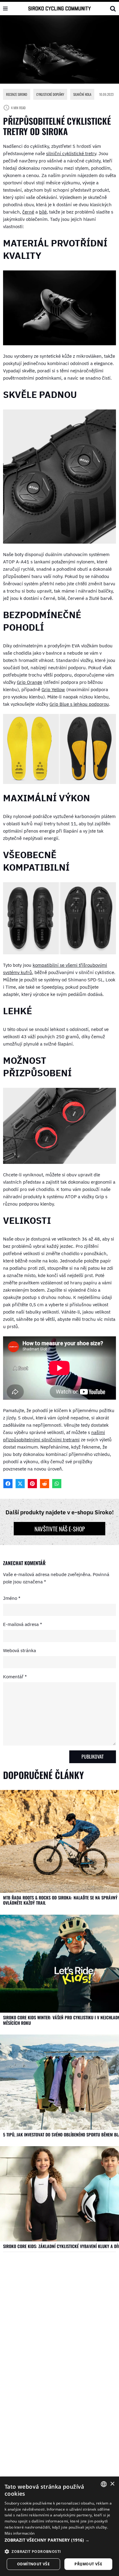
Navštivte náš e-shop (60, 1529)
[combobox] (104, 2484)
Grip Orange (29, 682)
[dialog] (60, 2526)
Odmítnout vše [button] (33, 2564)
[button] (60, 2540)
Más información (20, 2533)
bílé (43, 212)
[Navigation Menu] (5, 9)
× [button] (112, 2484)
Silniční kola (82, 94)
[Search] (113, 9)
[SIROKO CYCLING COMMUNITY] (60, 8)
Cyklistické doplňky (50, 94)
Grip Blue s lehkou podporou (79, 704)
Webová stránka (20, 1650)
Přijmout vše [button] (88, 2564)
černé (28, 212)
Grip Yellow (53, 689)
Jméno (12, 1598)
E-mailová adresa (23, 1624)
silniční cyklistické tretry (71, 153)
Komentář (15, 1677)
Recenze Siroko (17, 94)
